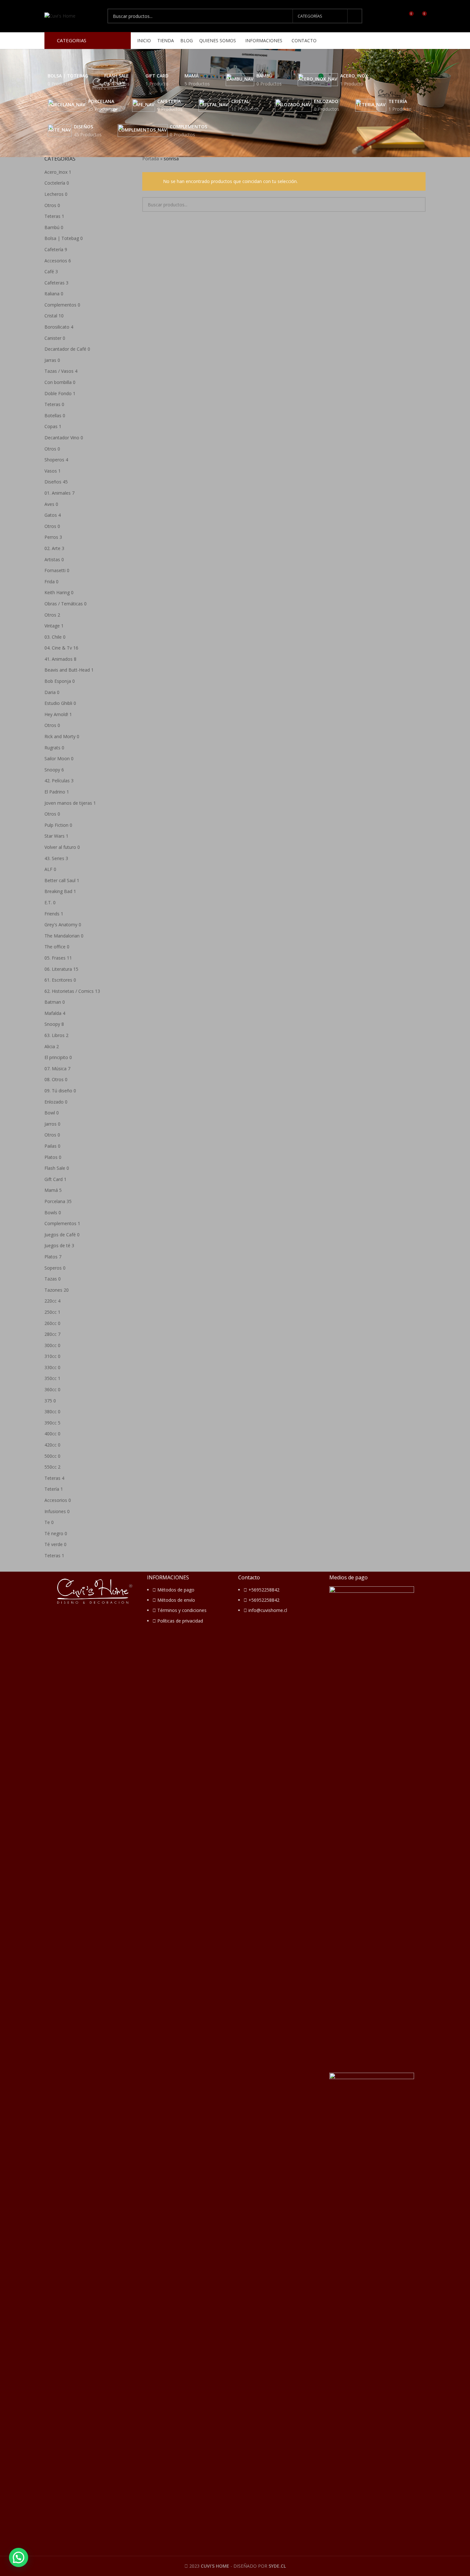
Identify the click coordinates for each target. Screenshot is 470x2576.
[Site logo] (60, 16)
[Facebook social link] (414, 41)
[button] (19, 2557)
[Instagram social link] (422, 41)
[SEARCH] (355, 16)
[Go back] (36, 59)
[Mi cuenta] (397, 16)
